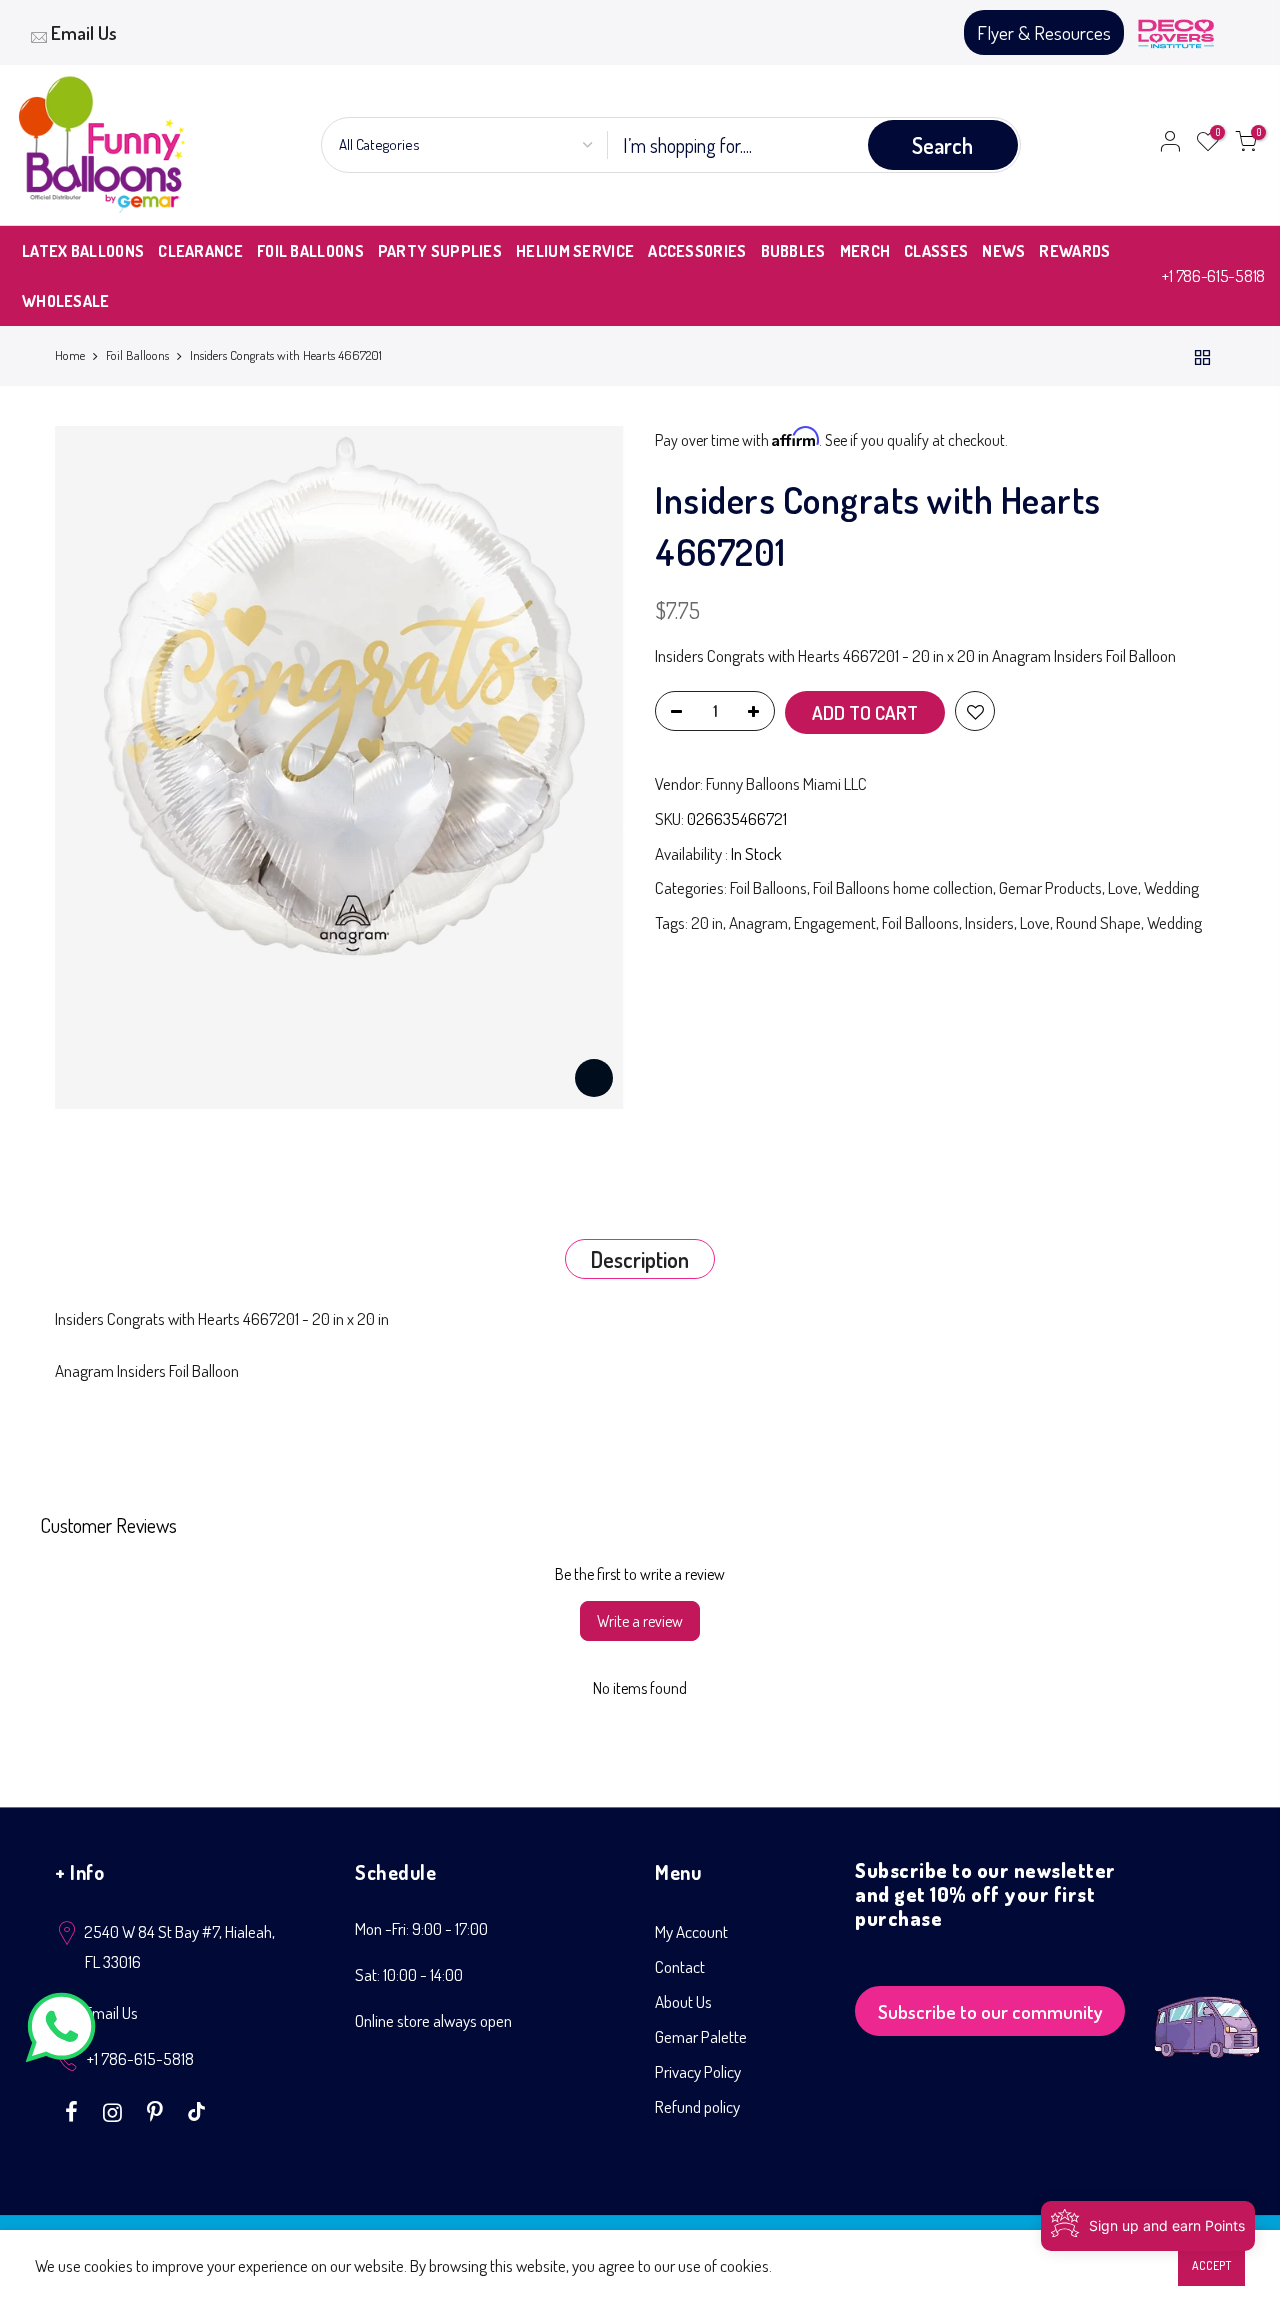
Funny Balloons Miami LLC (786, 783)
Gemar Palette (701, 2036)
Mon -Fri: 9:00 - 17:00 (421, 1928)
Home (70, 355)
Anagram (758, 922)
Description (640, 1259)
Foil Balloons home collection (903, 887)
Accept (1211, 2265)
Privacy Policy (698, 2071)
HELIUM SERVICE (575, 251)
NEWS (1003, 251)
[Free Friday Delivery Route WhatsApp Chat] (1207, 2011)
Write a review (640, 1621)
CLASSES (936, 251)
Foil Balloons (137, 355)
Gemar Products (1050, 887)
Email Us (84, 32)
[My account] (1170, 145)
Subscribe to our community (990, 2011)
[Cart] (1246, 145)
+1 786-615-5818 (1213, 275)
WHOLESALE (66, 301)
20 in (707, 922)
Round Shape (1098, 922)
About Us (683, 2001)
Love (1123, 887)
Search (942, 145)
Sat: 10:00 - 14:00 (409, 1974)
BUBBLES (793, 251)
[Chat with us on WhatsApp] (61, 2031)
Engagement (835, 922)
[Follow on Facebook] (74, 2110)
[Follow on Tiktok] (196, 2110)
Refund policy (697, 2106)
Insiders (989, 922)
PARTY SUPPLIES (440, 251)
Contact (680, 1966)
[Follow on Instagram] (115, 2110)
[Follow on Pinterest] (157, 2110)
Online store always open (433, 2020)
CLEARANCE (200, 251)
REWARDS (1074, 251)
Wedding (1171, 887)
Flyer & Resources (1044, 32)
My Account (691, 1931)
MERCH (865, 251)
